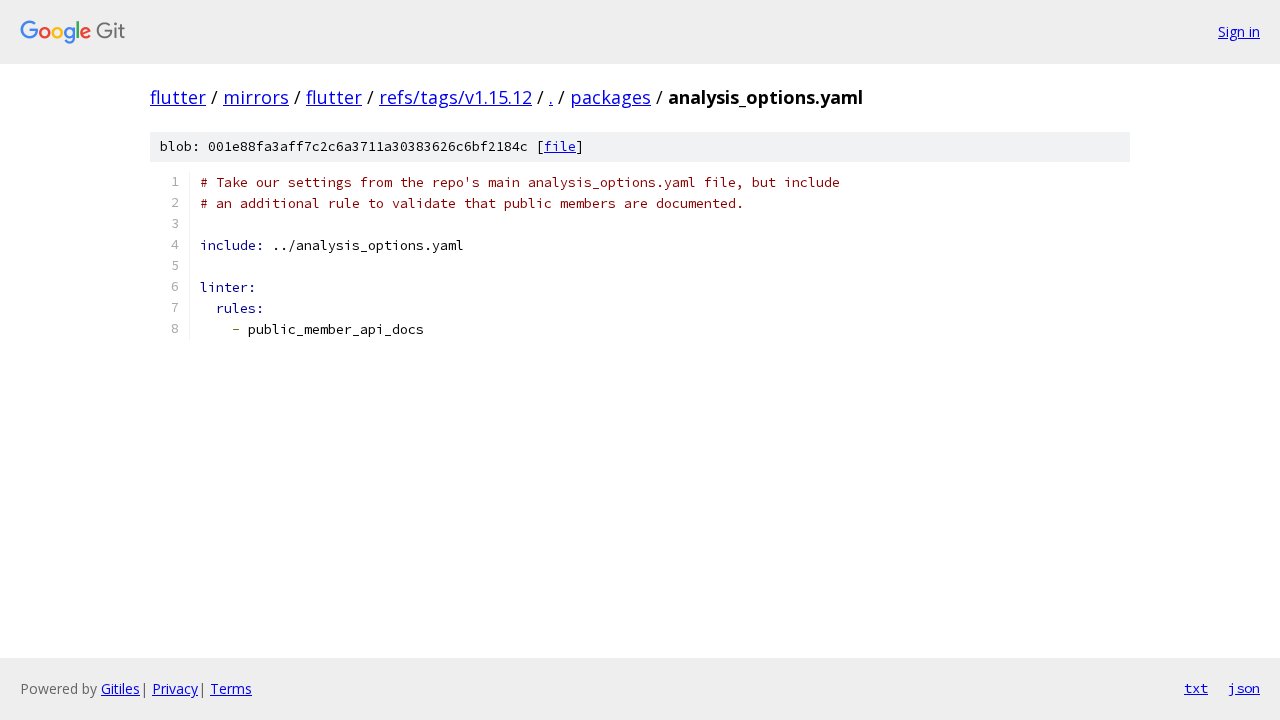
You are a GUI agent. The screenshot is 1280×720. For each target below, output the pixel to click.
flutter (178, 97)
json (1244, 688)
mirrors (256, 97)
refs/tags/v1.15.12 (455, 97)
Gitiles (120, 688)
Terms (231, 688)
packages (610, 97)
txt (1196, 688)
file (560, 146)
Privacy (175, 688)
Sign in (1239, 31)
